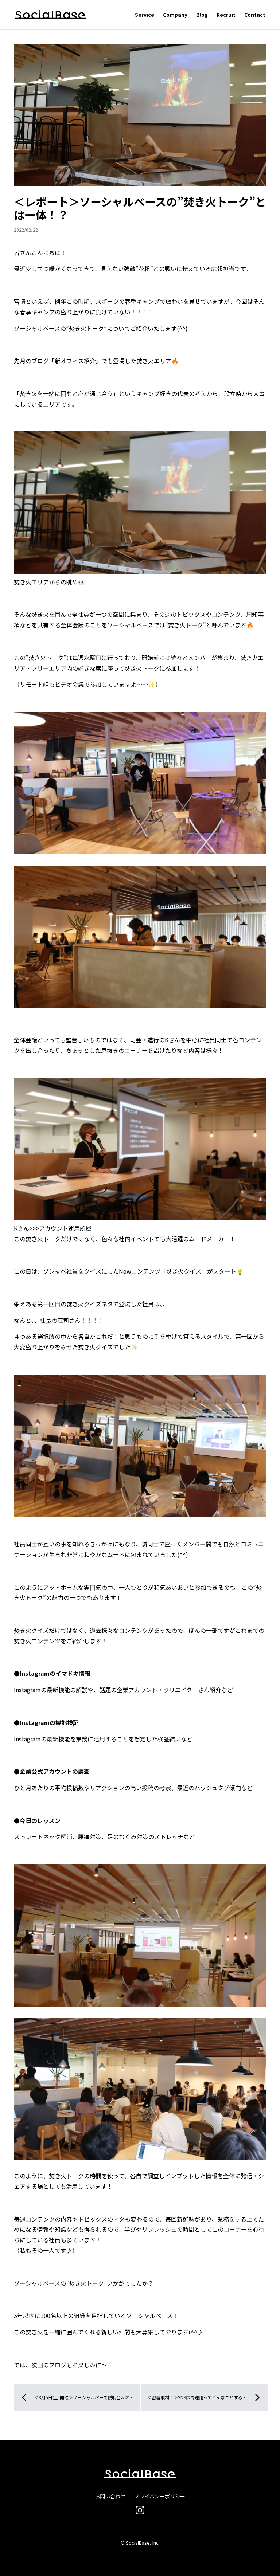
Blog (202, 15)
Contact (255, 15)
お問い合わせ (110, 2496)
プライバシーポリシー (160, 2496)
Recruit (226, 15)
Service (145, 15)
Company (175, 15)
